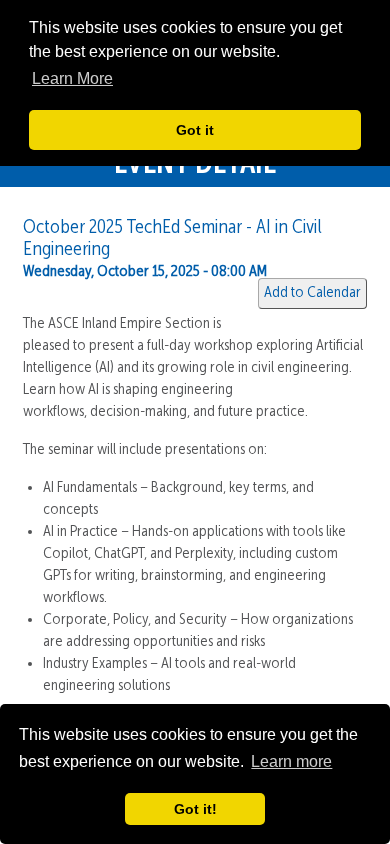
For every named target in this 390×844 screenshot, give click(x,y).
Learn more (291, 761)
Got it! (195, 809)
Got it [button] (195, 130)
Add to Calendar (312, 293)
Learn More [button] (72, 78)
